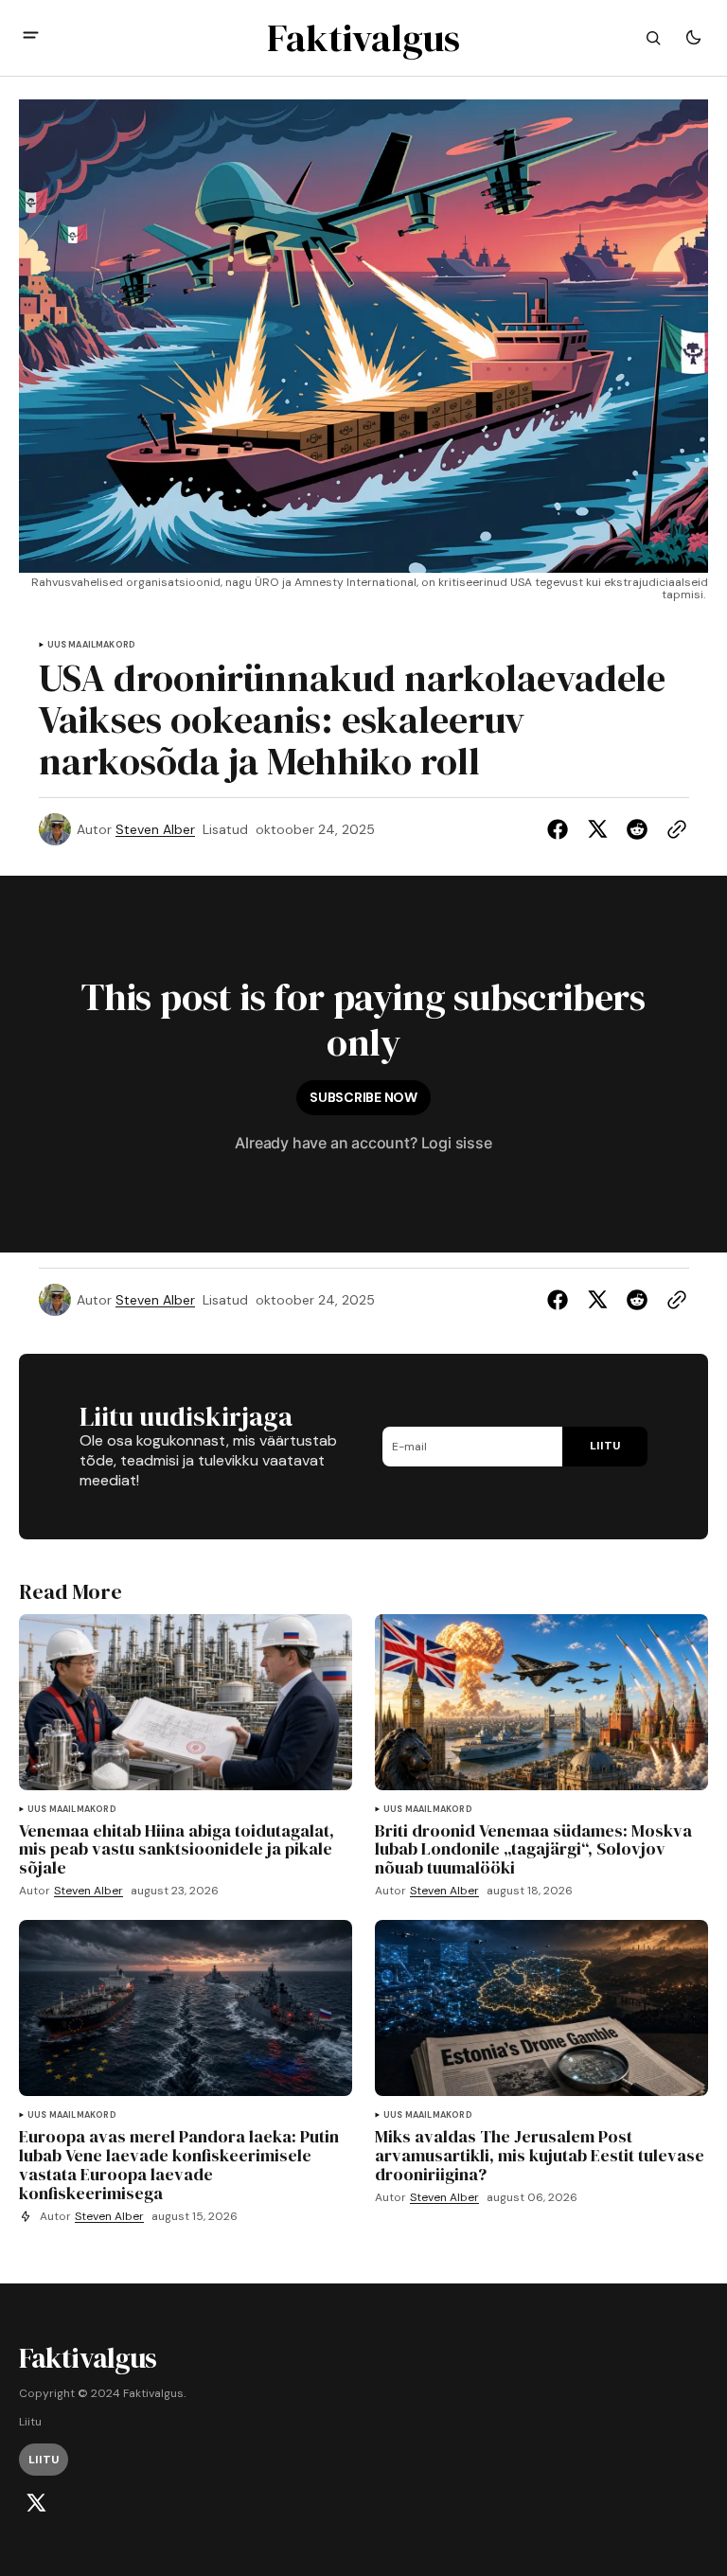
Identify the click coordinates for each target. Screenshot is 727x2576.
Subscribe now (363, 1097)
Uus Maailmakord (92, 645)
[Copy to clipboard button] (673, 829)
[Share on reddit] (637, 829)
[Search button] (653, 38)
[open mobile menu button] (31, 37)
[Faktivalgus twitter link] (36, 2503)
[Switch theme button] (693, 38)
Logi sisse (457, 1143)
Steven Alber (155, 830)
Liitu (30, 2422)
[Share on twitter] (597, 829)
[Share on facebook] (561, 829)
